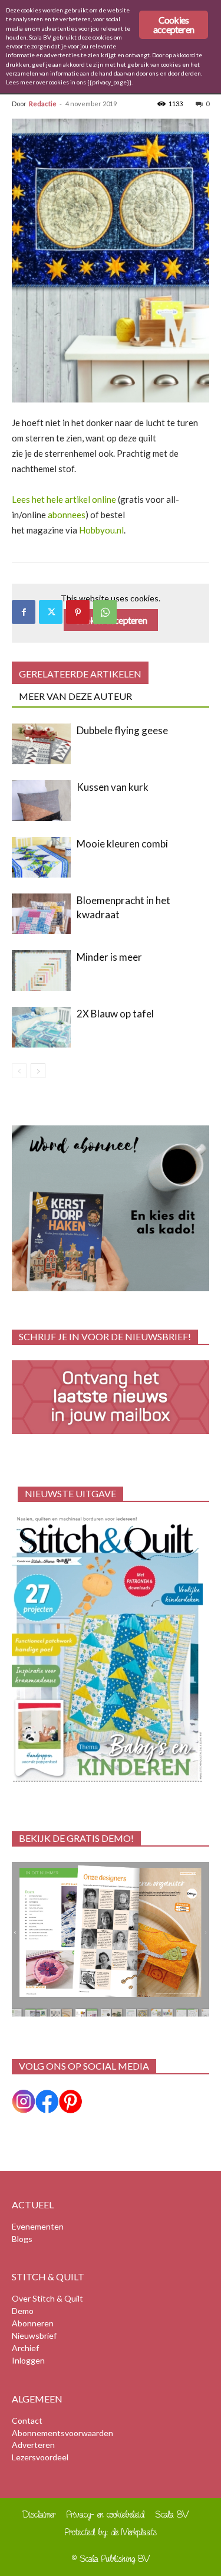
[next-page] (38, 1071)
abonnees (67, 515)
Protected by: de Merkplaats (111, 2532)
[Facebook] (24, 612)
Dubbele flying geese (122, 730)
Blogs (22, 2239)
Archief (25, 2348)
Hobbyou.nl (101, 530)
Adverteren (33, 2445)
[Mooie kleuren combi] (41, 857)
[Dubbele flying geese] (41, 744)
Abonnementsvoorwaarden (62, 2433)
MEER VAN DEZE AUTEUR (75, 696)
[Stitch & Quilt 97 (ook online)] (111, 1649)
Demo (23, 2311)
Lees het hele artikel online (64, 499)
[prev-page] (19, 1071)
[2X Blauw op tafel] (41, 1027)
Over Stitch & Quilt (47, 2298)
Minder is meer (109, 957)
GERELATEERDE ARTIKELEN (80, 674)
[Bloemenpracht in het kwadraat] (41, 914)
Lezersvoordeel (40, 2457)
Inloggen (28, 2360)
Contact (27, 2420)
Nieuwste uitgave (70, 1493)
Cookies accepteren (174, 24)
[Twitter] (51, 612)
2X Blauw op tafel (115, 1014)
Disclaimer (39, 2514)
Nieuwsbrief (34, 2336)
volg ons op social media (84, 2066)
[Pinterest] (78, 612)
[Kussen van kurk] (41, 801)
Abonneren (33, 2323)
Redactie (43, 104)
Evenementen (38, 2226)
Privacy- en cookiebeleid (105, 2514)
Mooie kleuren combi (122, 844)
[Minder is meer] (41, 970)
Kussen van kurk (113, 787)
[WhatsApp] (105, 612)
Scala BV (172, 2514)
